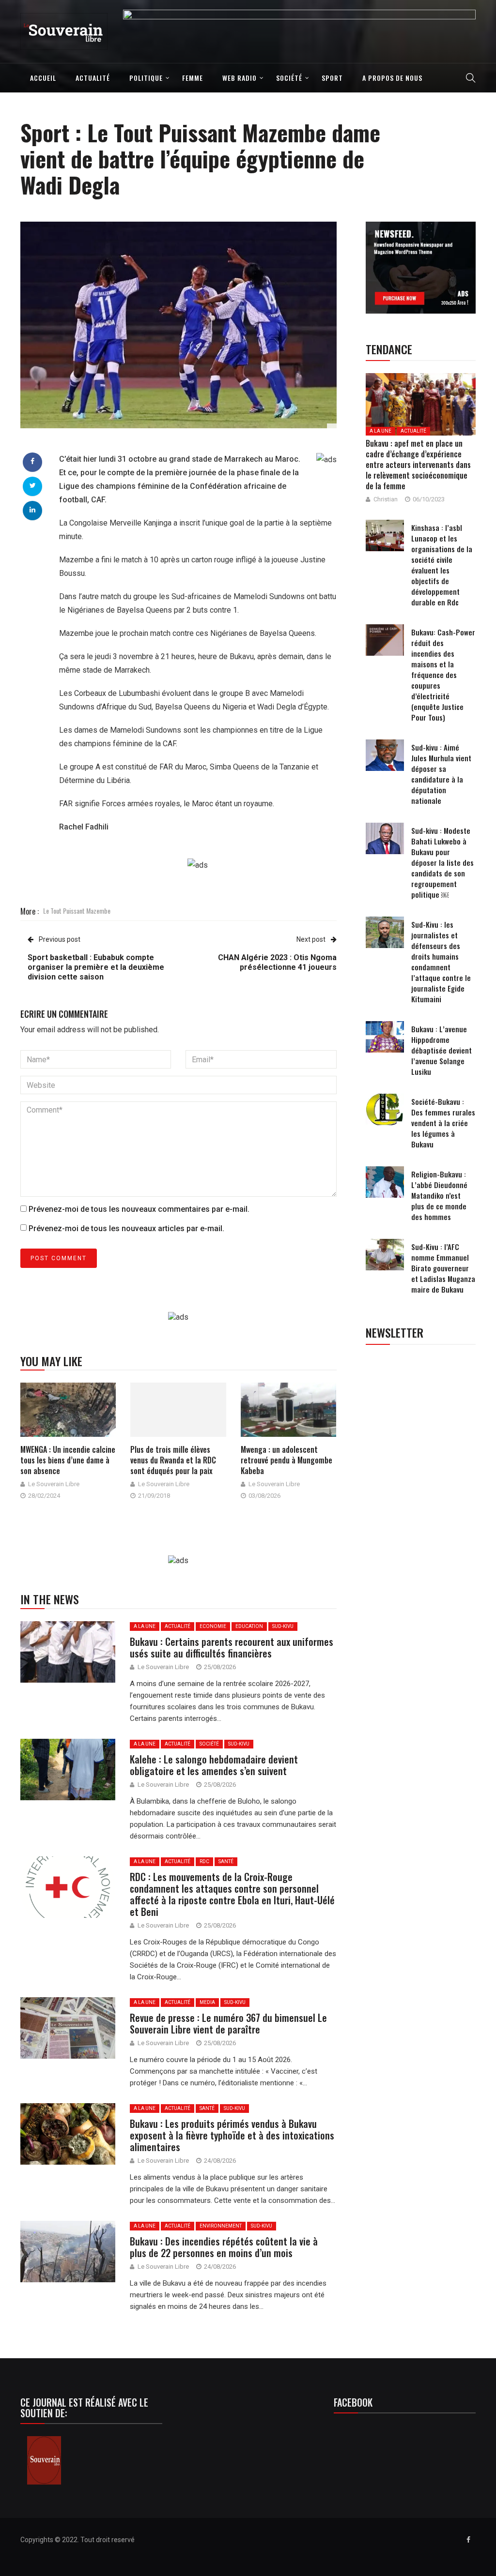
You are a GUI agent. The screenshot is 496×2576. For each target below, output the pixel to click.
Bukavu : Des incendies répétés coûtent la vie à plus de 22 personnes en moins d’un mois (224, 2247)
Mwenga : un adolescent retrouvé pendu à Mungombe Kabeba (287, 1460)
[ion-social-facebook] (468, 2540)
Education (249, 1626)
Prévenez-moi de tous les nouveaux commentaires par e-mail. (139, 1209)
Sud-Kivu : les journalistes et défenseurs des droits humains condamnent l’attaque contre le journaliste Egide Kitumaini (441, 962)
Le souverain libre (54, 1484)
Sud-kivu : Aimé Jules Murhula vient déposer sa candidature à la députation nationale (441, 774)
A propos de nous (392, 78)
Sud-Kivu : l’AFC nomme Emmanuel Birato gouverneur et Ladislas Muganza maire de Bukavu (443, 1268)
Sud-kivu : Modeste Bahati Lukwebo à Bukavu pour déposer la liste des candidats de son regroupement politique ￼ (442, 862)
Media (207, 2002)
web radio (240, 78)
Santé (226, 1861)
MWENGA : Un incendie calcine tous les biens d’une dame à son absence (68, 1460)
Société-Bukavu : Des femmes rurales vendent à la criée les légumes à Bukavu (443, 1123)
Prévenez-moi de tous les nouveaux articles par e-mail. (126, 1228)
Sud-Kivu (283, 1626)
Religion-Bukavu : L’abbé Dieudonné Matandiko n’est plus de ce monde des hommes (439, 1195)
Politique (146, 78)
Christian (386, 499)
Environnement (221, 2226)
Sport (332, 78)
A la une (145, 1626)
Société (289, 78)
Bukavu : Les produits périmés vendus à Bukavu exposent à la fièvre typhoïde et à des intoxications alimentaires (232, 2135)
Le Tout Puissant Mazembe (77, 911)
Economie (213, 1626)
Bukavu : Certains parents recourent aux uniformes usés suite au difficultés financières (232, 1647)
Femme (193, 78)
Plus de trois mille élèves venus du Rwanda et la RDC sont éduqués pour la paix (173, 1460)
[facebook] (32, 461)
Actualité (93, 78)
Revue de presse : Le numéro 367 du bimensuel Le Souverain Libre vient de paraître (228, 2023)
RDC (204, 1861)
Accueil (43, 78)
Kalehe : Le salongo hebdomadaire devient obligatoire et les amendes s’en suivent (214, 1765)
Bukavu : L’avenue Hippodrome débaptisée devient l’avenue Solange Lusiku (442, 1050)
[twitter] (33, 485)
